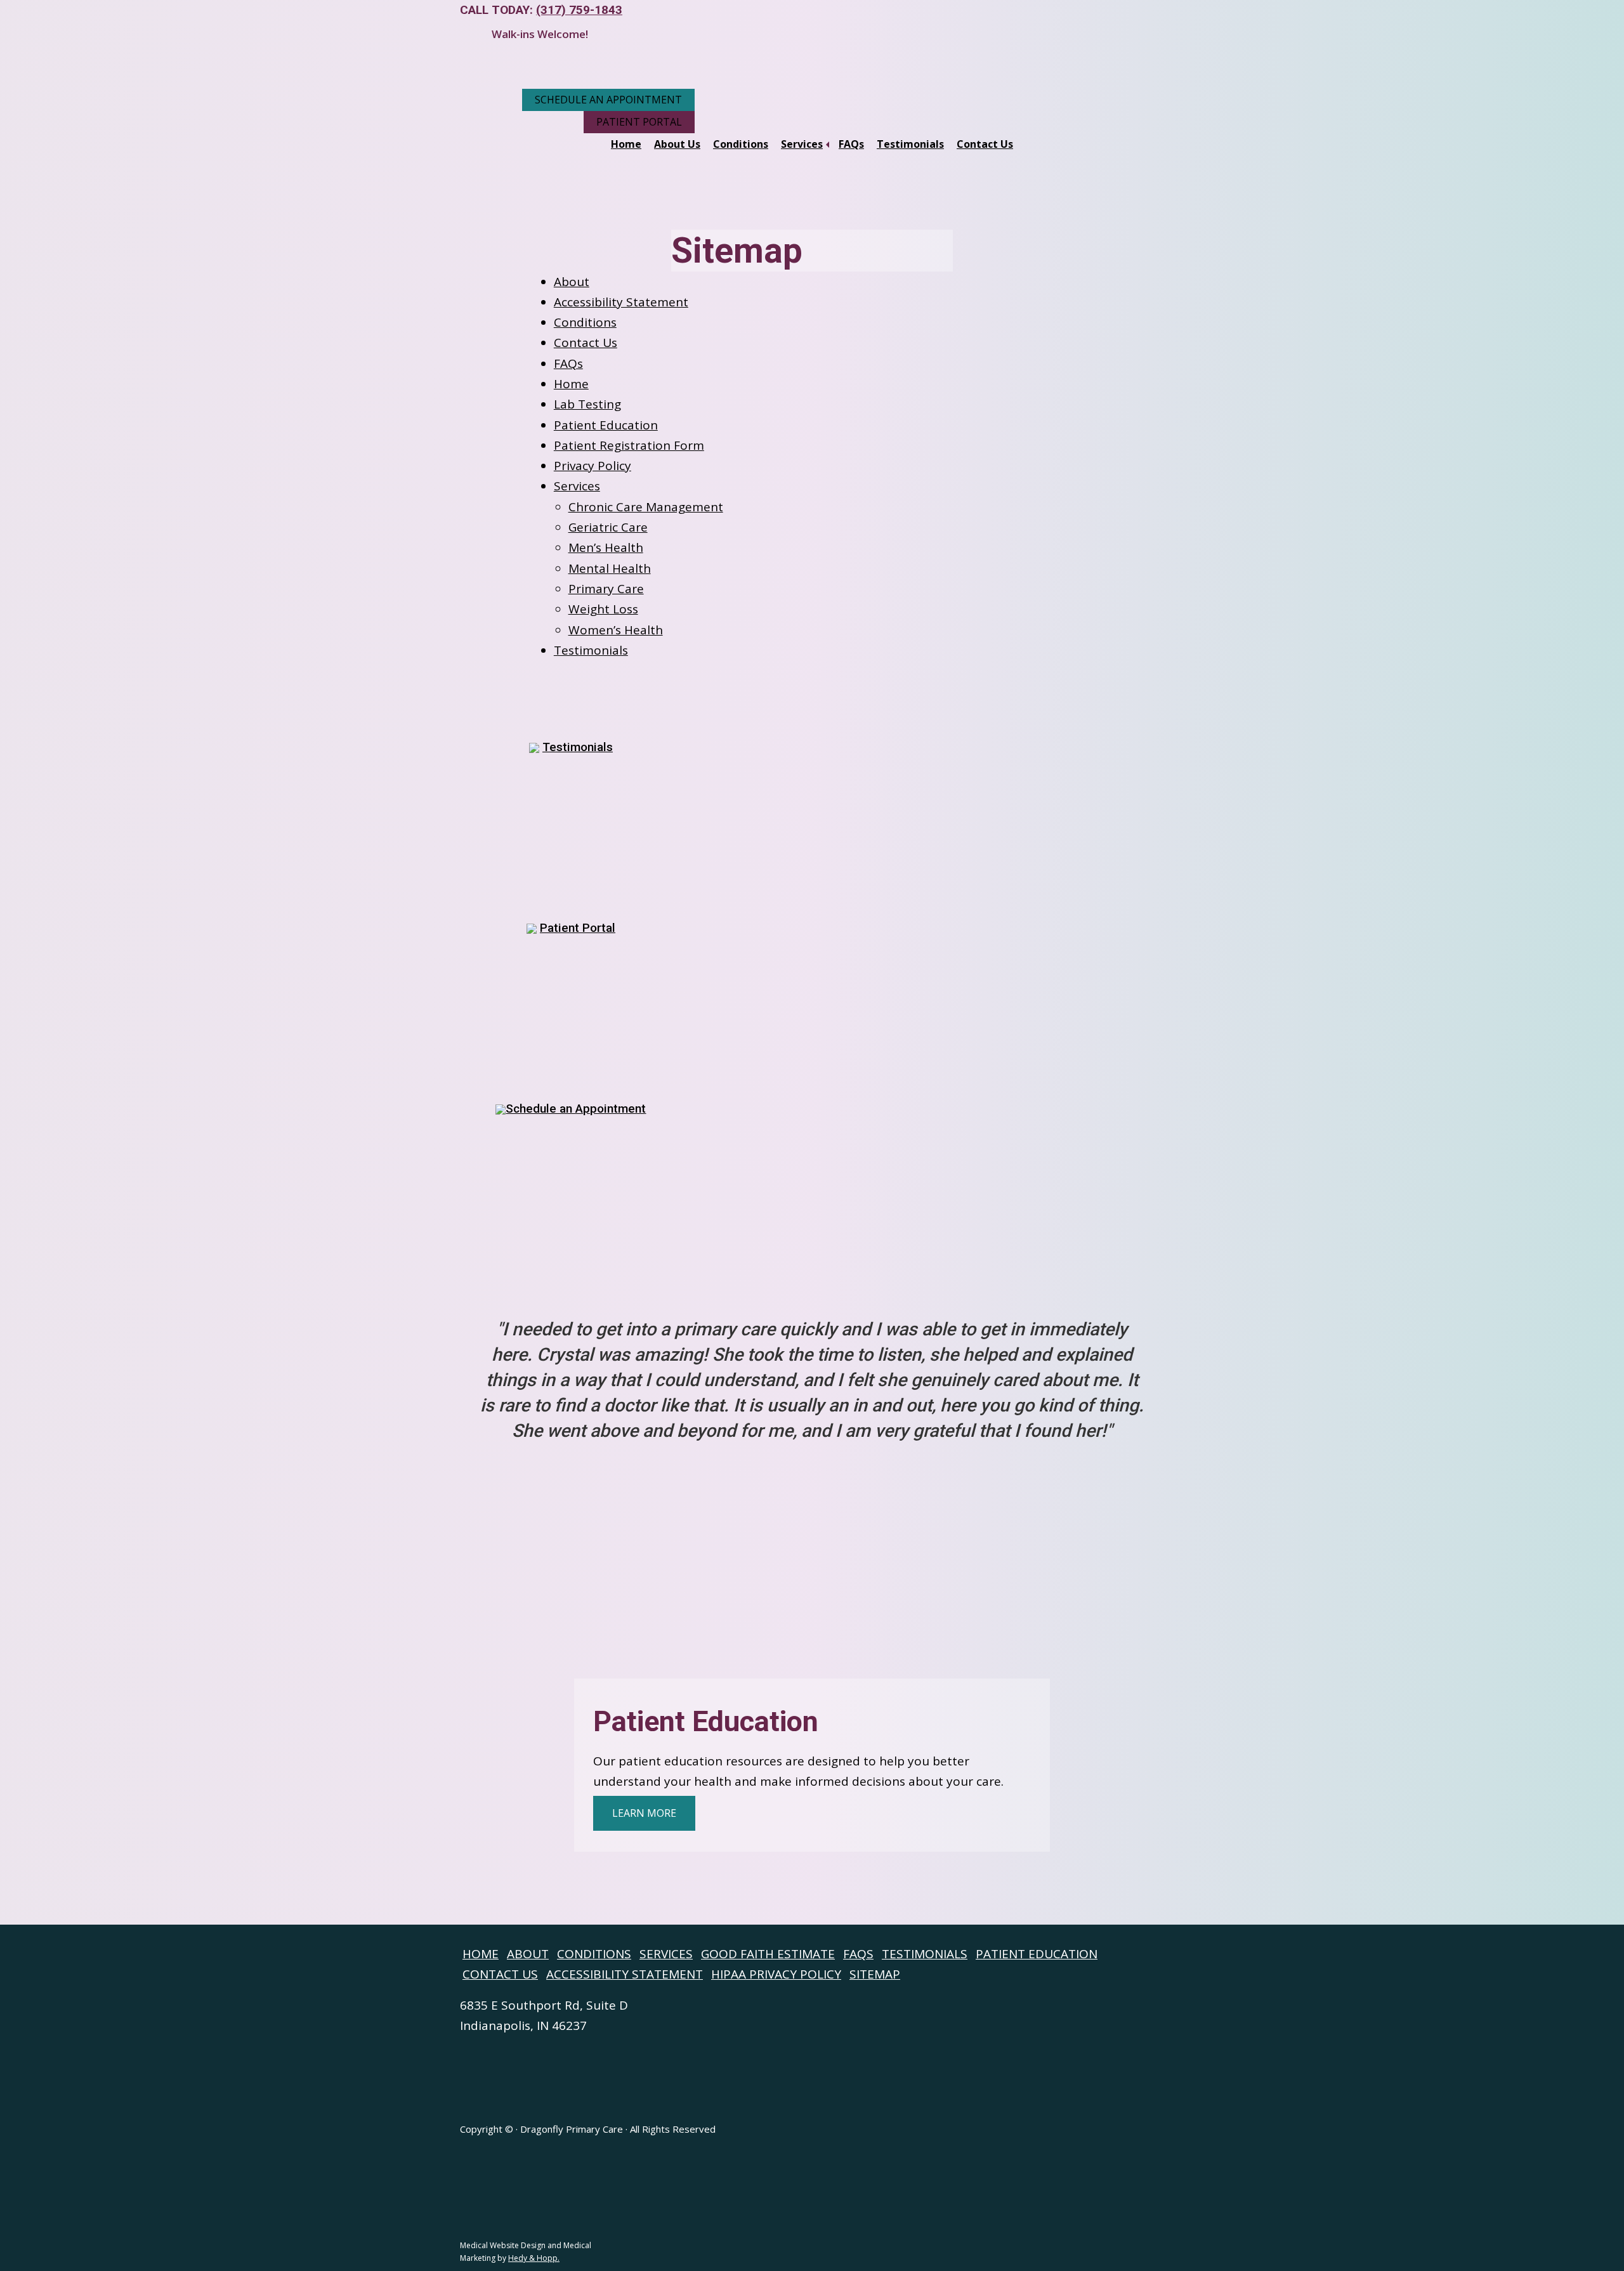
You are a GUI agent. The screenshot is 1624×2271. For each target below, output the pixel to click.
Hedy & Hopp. (534, 2258)
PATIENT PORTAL (639, 122)
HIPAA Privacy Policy (776, 1974)
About (572, 282)
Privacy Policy (593, 466)
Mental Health (610, 568)
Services (802, 144)
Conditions (741, 144)
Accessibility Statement (621, 302)
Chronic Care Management (646, 507)
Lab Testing (587, 404)
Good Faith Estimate (768, 1954)
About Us (677, 144)
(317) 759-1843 (579, 10)
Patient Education (606, 425)
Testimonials (910, 144)
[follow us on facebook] (10, 1906)
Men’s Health (606, 547)
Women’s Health (616, 630)
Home (626, 144)
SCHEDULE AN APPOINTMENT (608, 100)
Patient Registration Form (629, 445)
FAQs (851, 144)
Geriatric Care (608, 527)
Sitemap (875, 1974)
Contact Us (985, 144)
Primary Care (606, 589)
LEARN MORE (644, 1813)
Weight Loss (603, 609)
